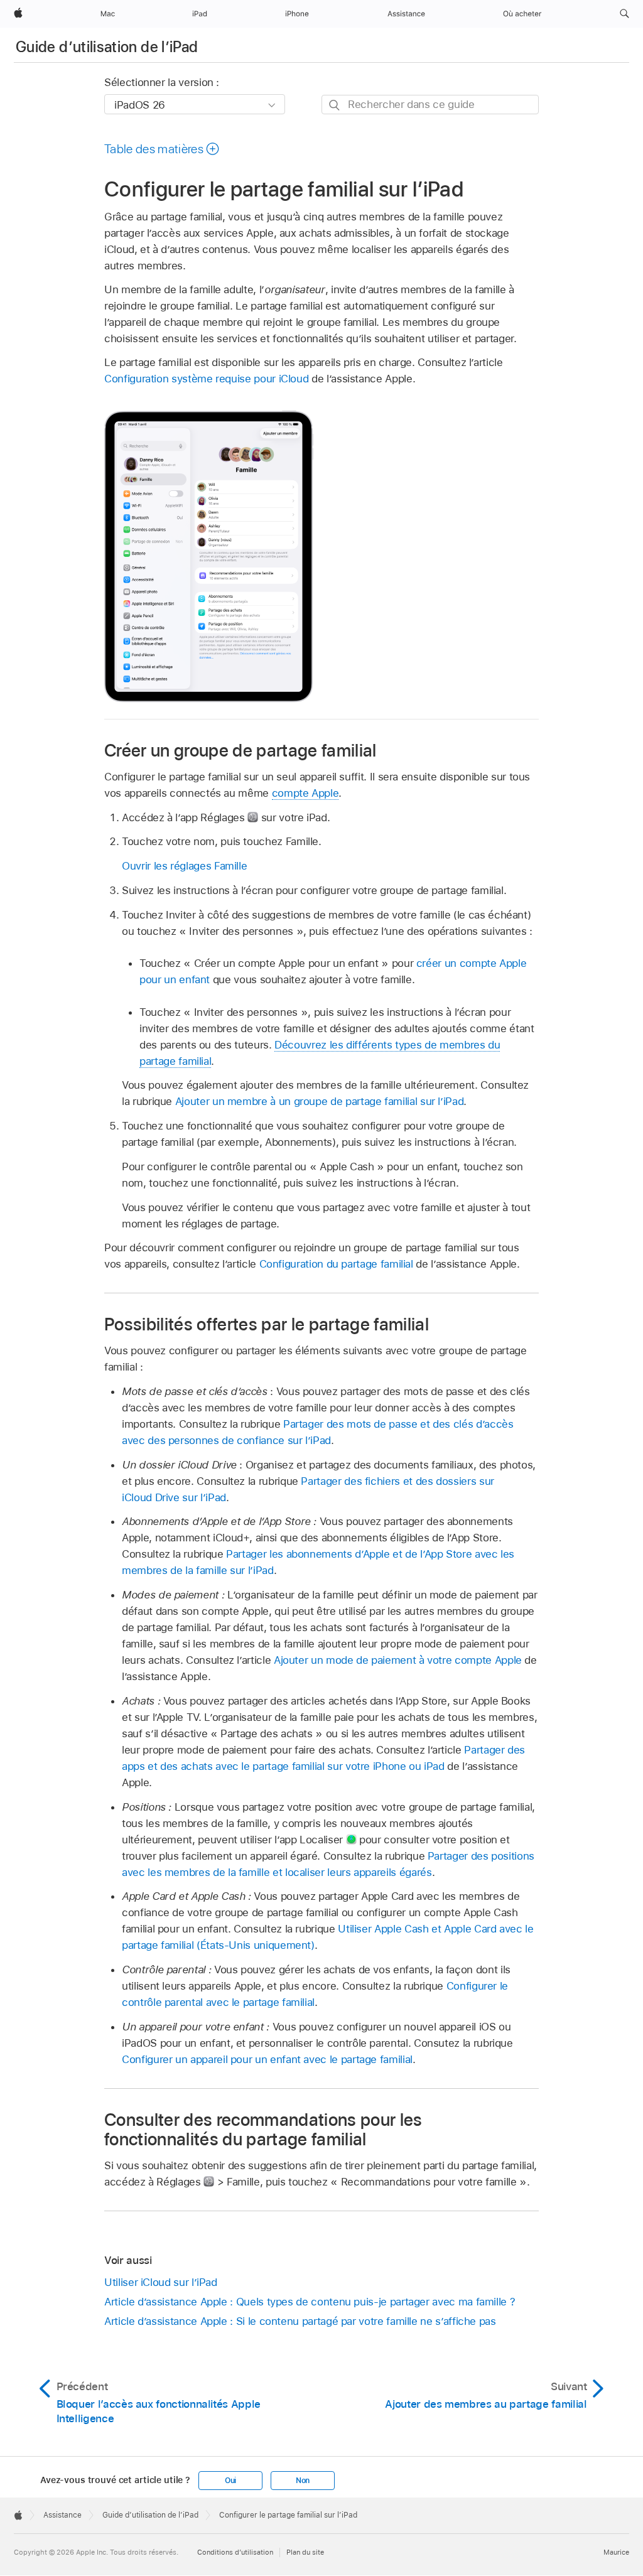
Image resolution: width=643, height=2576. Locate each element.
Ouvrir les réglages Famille (184, 866)
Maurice (616, 2552)
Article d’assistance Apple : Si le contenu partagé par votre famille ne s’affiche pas (300, 2321)
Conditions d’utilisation (235, 2552)
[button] (624, 14)
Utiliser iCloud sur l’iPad (161, 2282)
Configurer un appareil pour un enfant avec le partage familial (267, 2059)
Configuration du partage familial (336, 1264)
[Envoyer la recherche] (335, 105)
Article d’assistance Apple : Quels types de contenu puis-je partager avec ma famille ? (310, 2302)
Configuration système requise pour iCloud (206, 379)
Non (303, 2481)
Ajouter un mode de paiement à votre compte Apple (398, 1660)
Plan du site (305, 2552)
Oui (230, 2481)
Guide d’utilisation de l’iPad (107, 47)
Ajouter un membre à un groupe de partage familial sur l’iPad (320, 1101)
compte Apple (305, 793)
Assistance (62, 2515)
